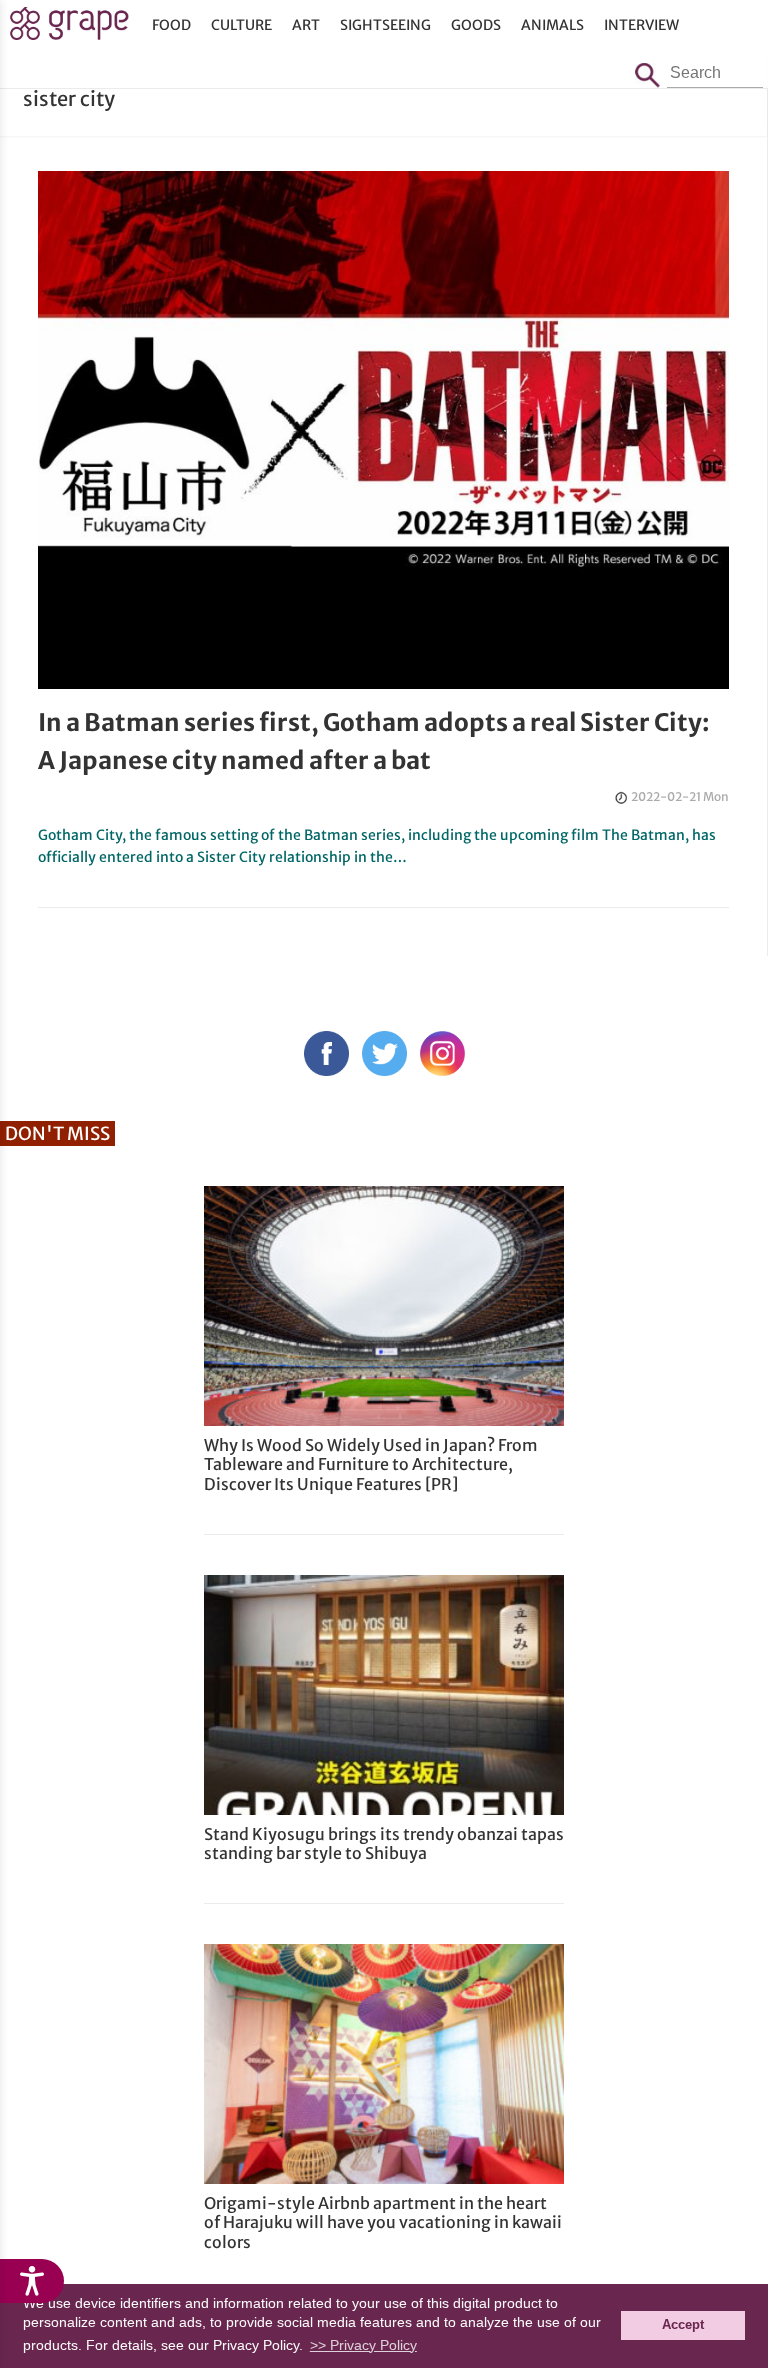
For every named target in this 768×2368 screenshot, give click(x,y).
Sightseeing (385, 25)
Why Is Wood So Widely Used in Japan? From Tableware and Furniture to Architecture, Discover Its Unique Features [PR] (371, 1464)
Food (171, 25)
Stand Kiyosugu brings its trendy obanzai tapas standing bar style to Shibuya (384, 1843)
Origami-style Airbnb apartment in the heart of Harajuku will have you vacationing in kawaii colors (383, 2222)
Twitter (384, 1053)
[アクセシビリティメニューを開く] (32, 2281)
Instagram (442, 1053)
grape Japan (69, 29)
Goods (476, 25)
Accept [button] (683, 2325)
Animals (552, 25)
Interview (641, 25)
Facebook (326, 1053)
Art (306, 25)
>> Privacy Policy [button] (363, 2345)
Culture (241, 25)
